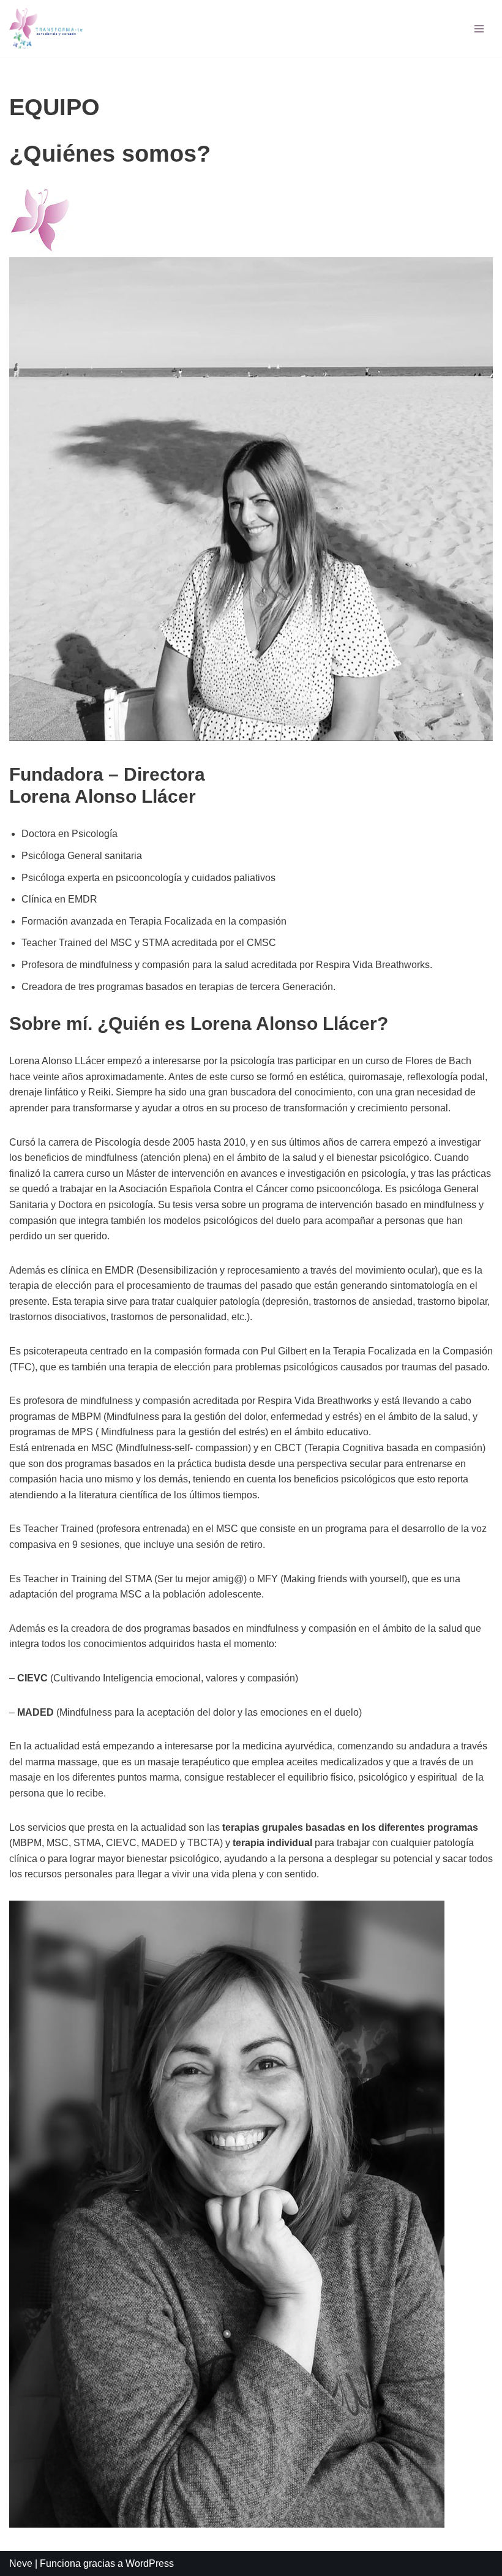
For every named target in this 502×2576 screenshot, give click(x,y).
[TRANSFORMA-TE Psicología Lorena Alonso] (46, 28)
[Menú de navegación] (479, 29)
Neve (21, 2563)
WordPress (150, 2563)
